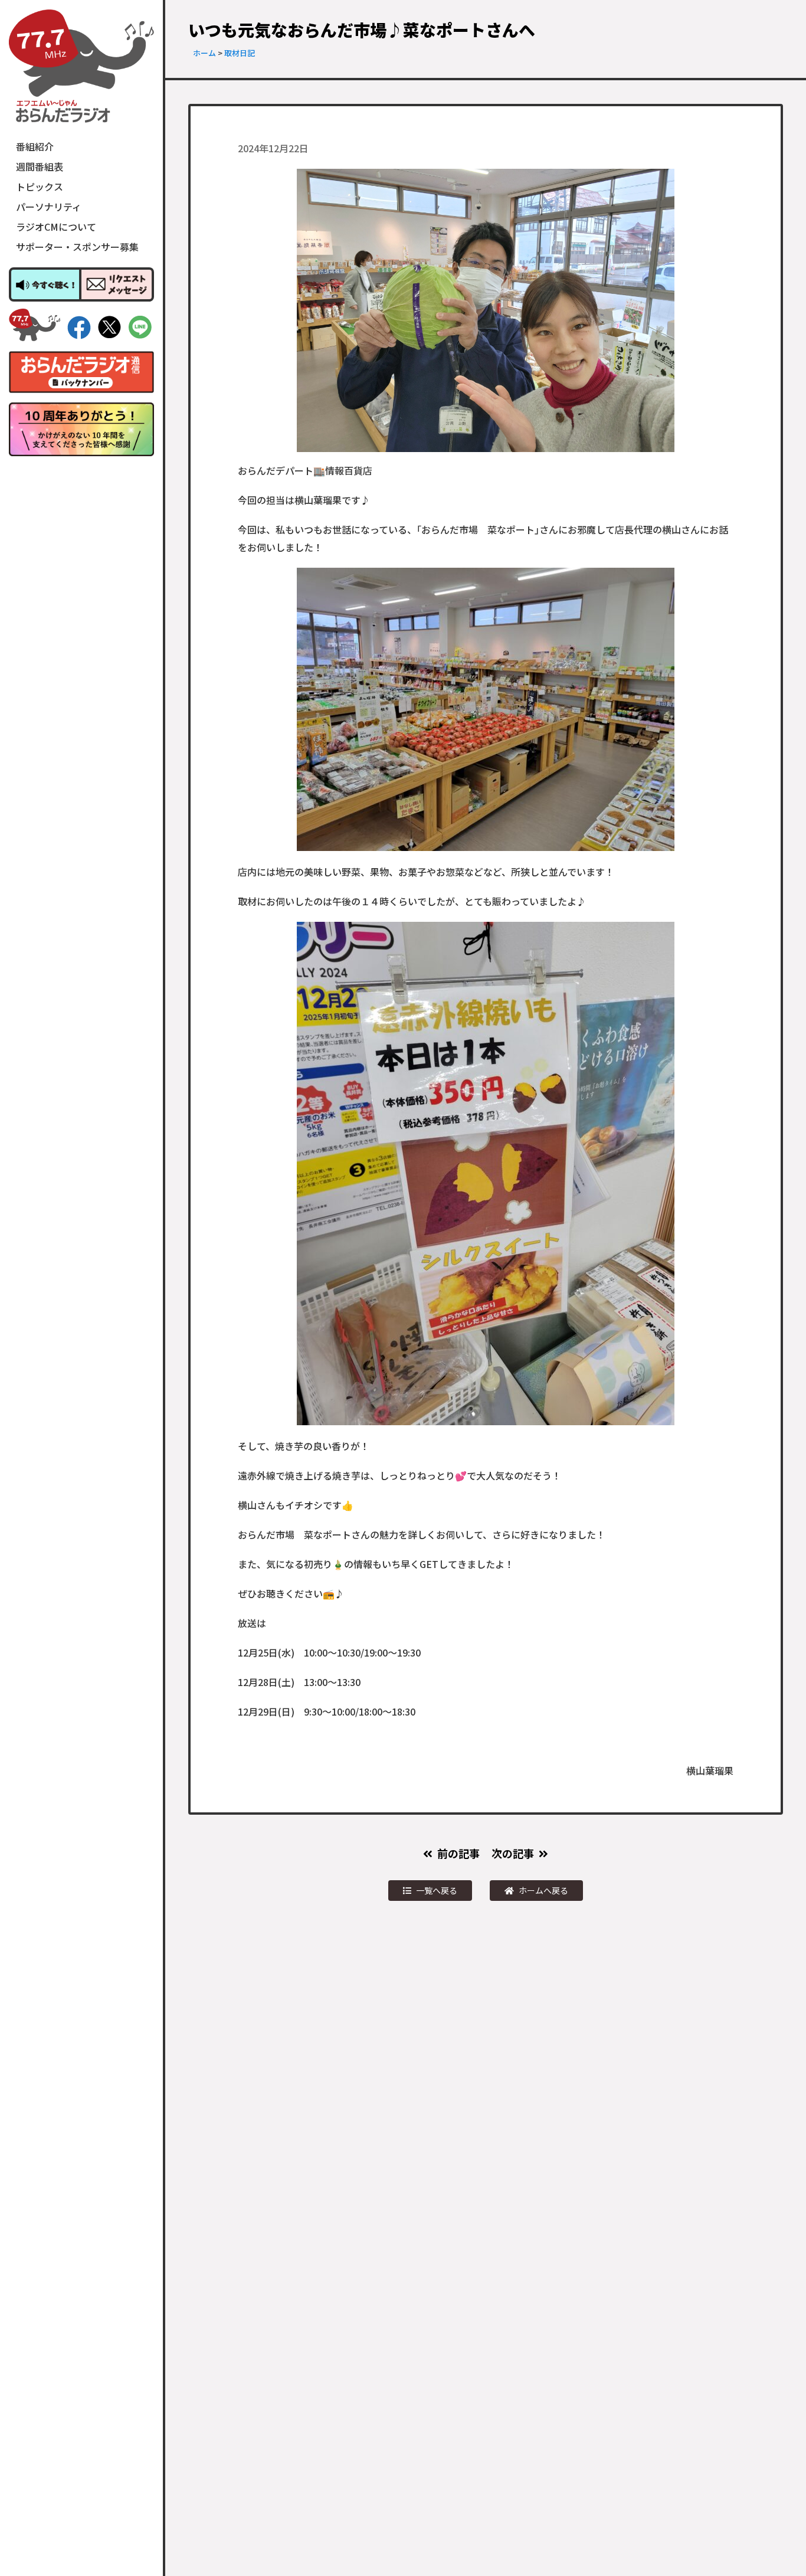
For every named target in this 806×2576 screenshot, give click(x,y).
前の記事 (458, 1853)
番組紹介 (35, 146)
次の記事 (513, 1853)
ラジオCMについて (56, 227)
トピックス (40, 186)
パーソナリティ (49, 207)
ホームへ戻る (543, 1890)
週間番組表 (40, 166)
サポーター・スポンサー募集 (77, 247)
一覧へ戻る (437, 1890)
